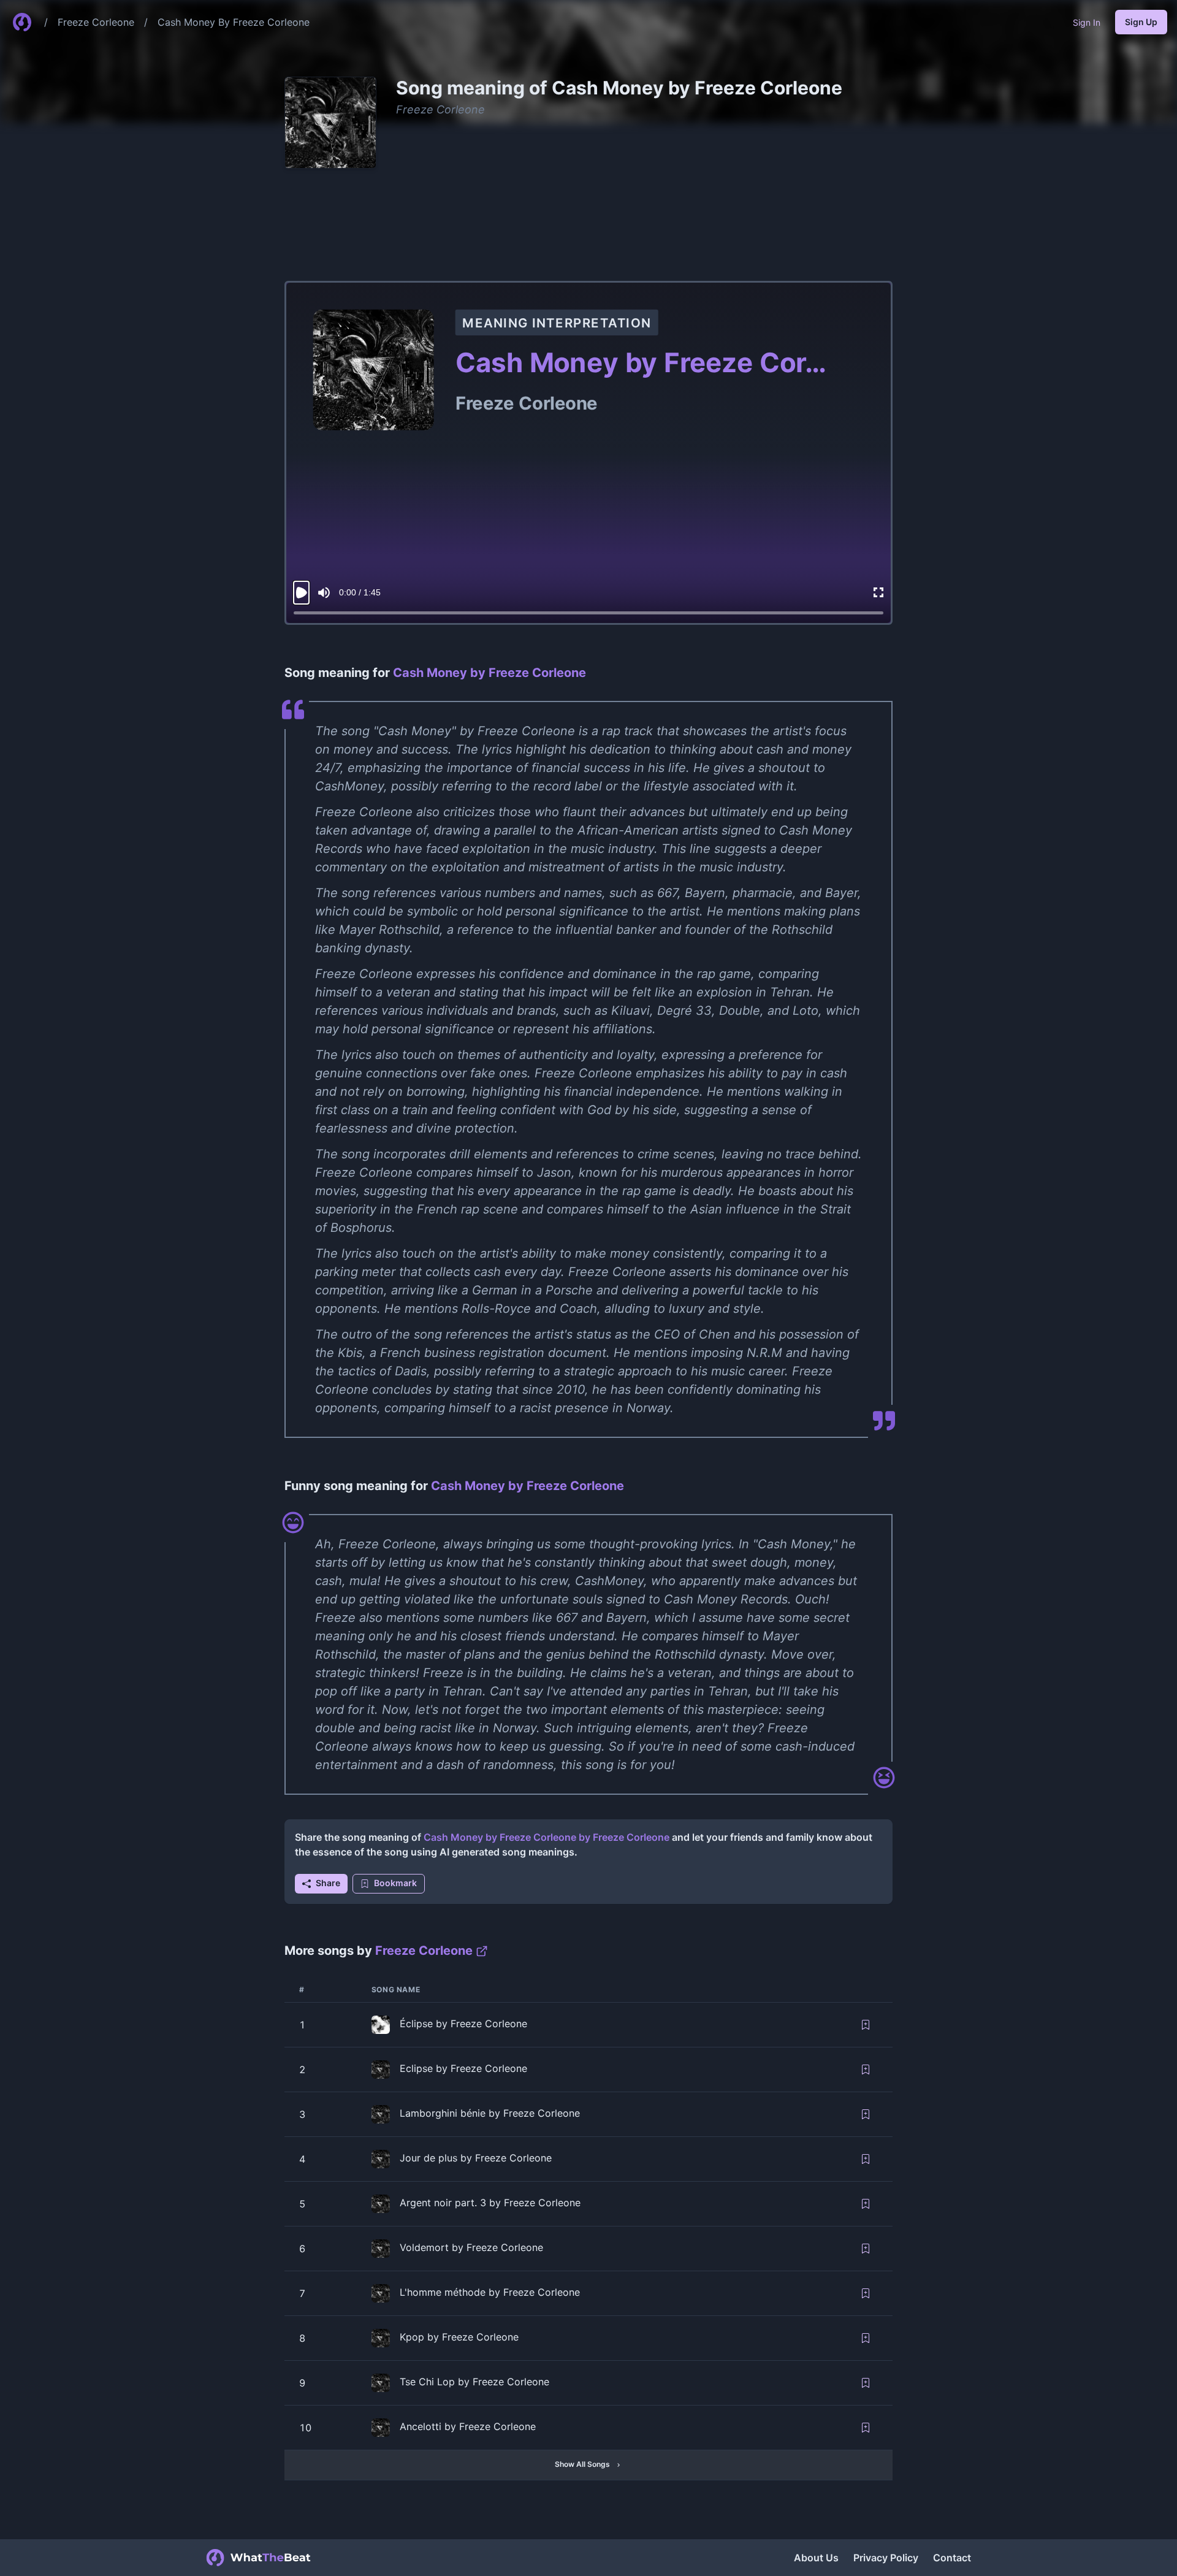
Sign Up (1141, 22)
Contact (952, 2558)
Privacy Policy (886, 2558)
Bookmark (395, 1883)
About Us (816, 2558)
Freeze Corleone (96, 22)
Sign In (1087, 22)
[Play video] (301, 593)
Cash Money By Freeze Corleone (234, 22)
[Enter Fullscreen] (878, 593)
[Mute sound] (324, 593)
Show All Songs (582, 2464)
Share (328, 1883)
